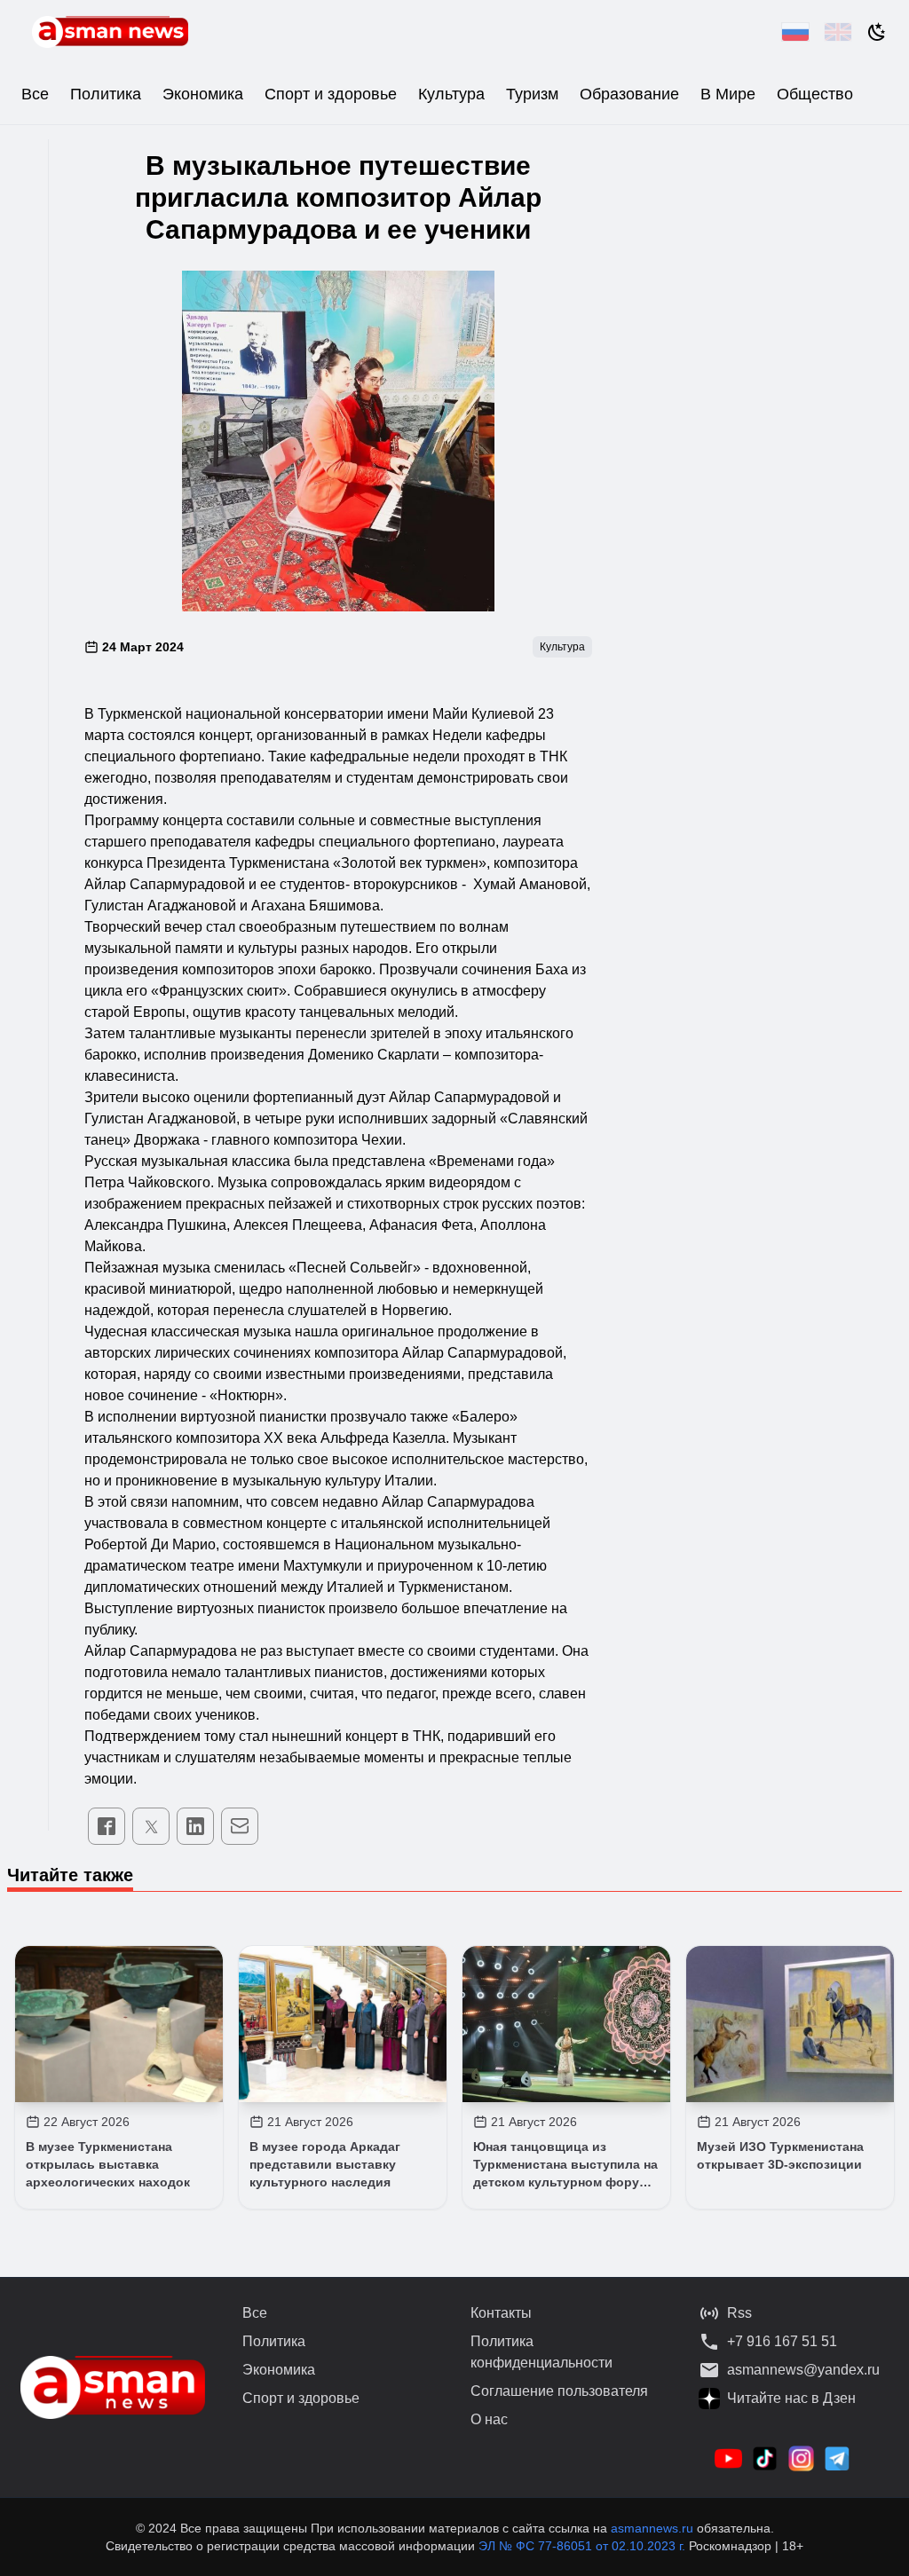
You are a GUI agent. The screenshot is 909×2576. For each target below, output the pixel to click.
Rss (739, 2313)
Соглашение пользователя (559, 2391)
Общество (815, 94)
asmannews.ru (652, 2528)
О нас (489, 2419)
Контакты (501, 2313)
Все (35, 94)
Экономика (203, 94)
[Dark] (877, 32)
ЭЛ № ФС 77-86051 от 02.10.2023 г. (584, 2546)
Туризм (532, 94)
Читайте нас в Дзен (791, 2398)
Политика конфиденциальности (541, 2352)
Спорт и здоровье (331, 94)
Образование (629, 94)
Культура (451, 94)
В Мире (728, 94)
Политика (106, 94)
